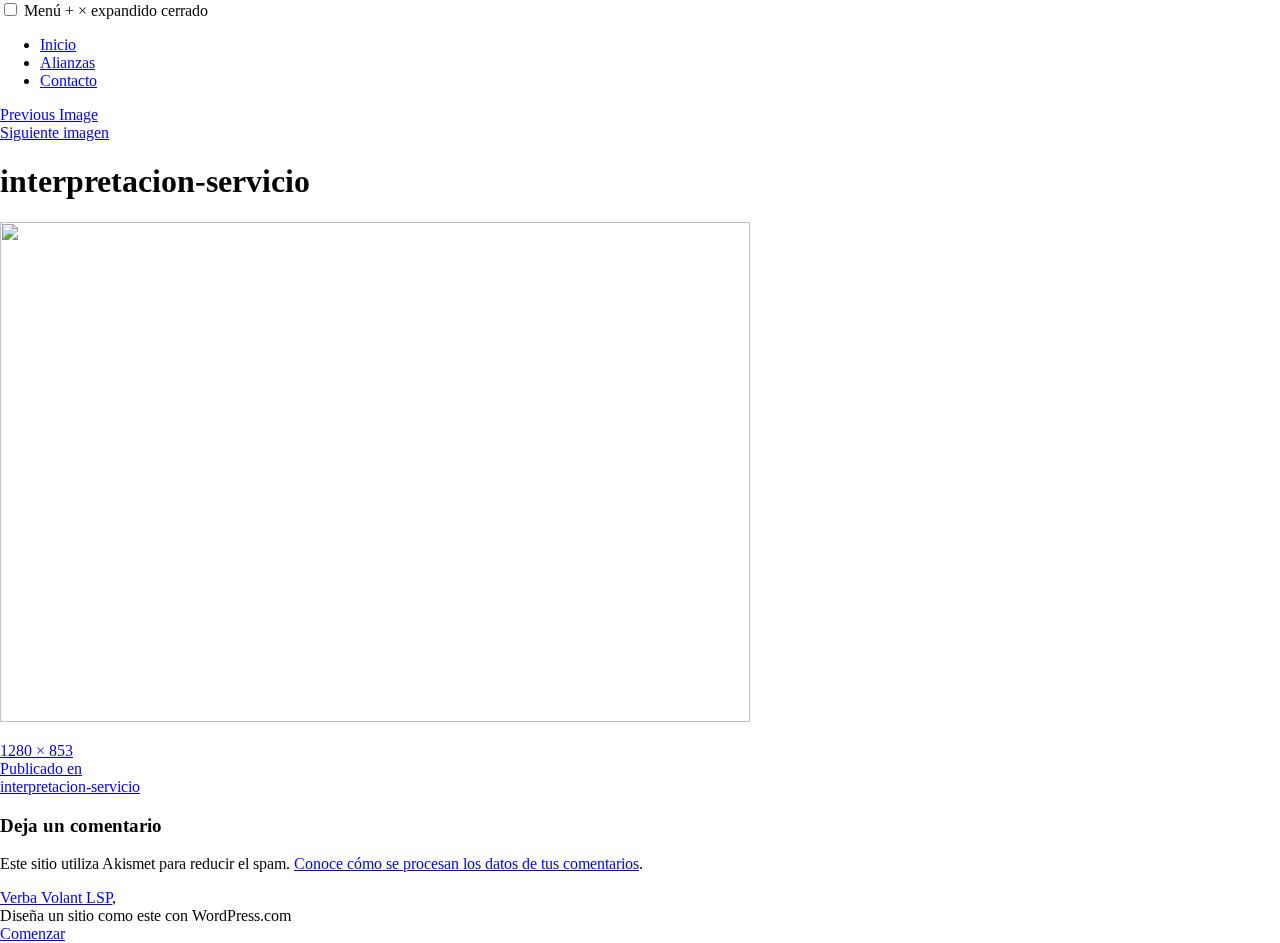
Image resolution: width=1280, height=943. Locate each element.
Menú (116, 10)
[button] (10, 9)
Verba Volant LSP (56, 897)
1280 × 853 (36, 750)
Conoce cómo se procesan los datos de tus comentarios (466, 863)
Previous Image (49, 114)
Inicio (58, 44)
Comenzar (32, 933)
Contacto (68, 80)
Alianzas (67, 62)
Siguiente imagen (54, 132)
